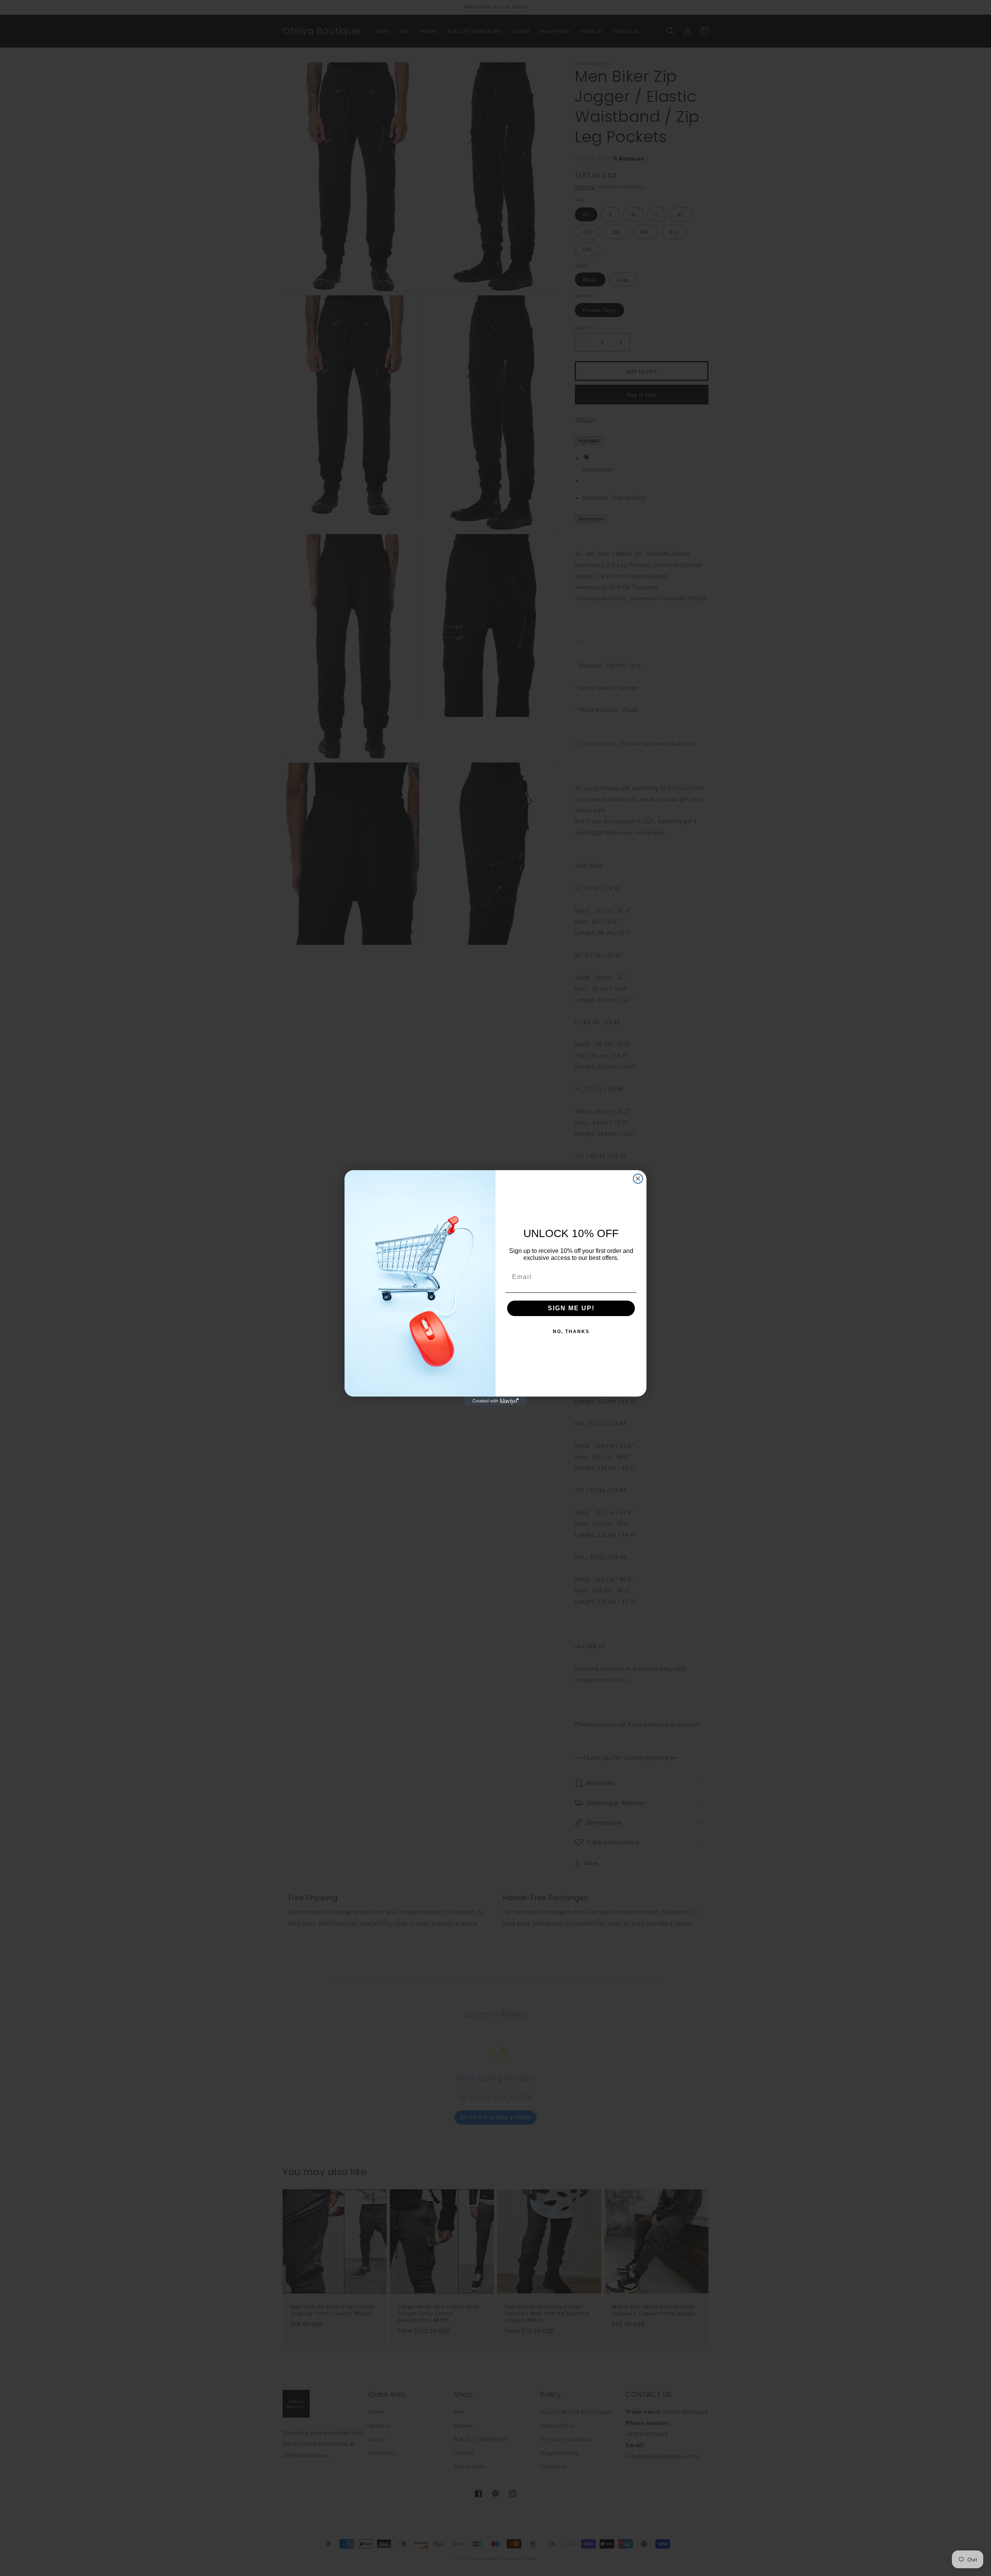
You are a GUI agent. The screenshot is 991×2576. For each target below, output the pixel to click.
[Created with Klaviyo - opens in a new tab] (495, 1401)
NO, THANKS (571, 1332)
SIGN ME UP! (571, 1308)
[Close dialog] (638, 1179)
